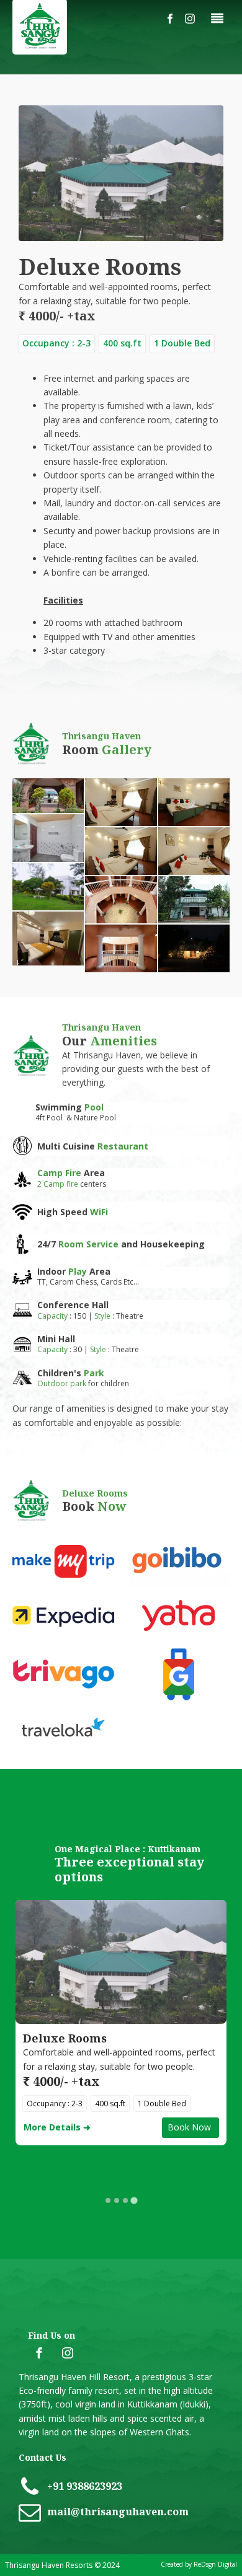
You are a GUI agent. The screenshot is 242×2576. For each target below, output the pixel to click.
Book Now (190, 2127)
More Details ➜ (57, 2127)
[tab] (108, 2200)
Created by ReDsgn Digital (199, 2564)
